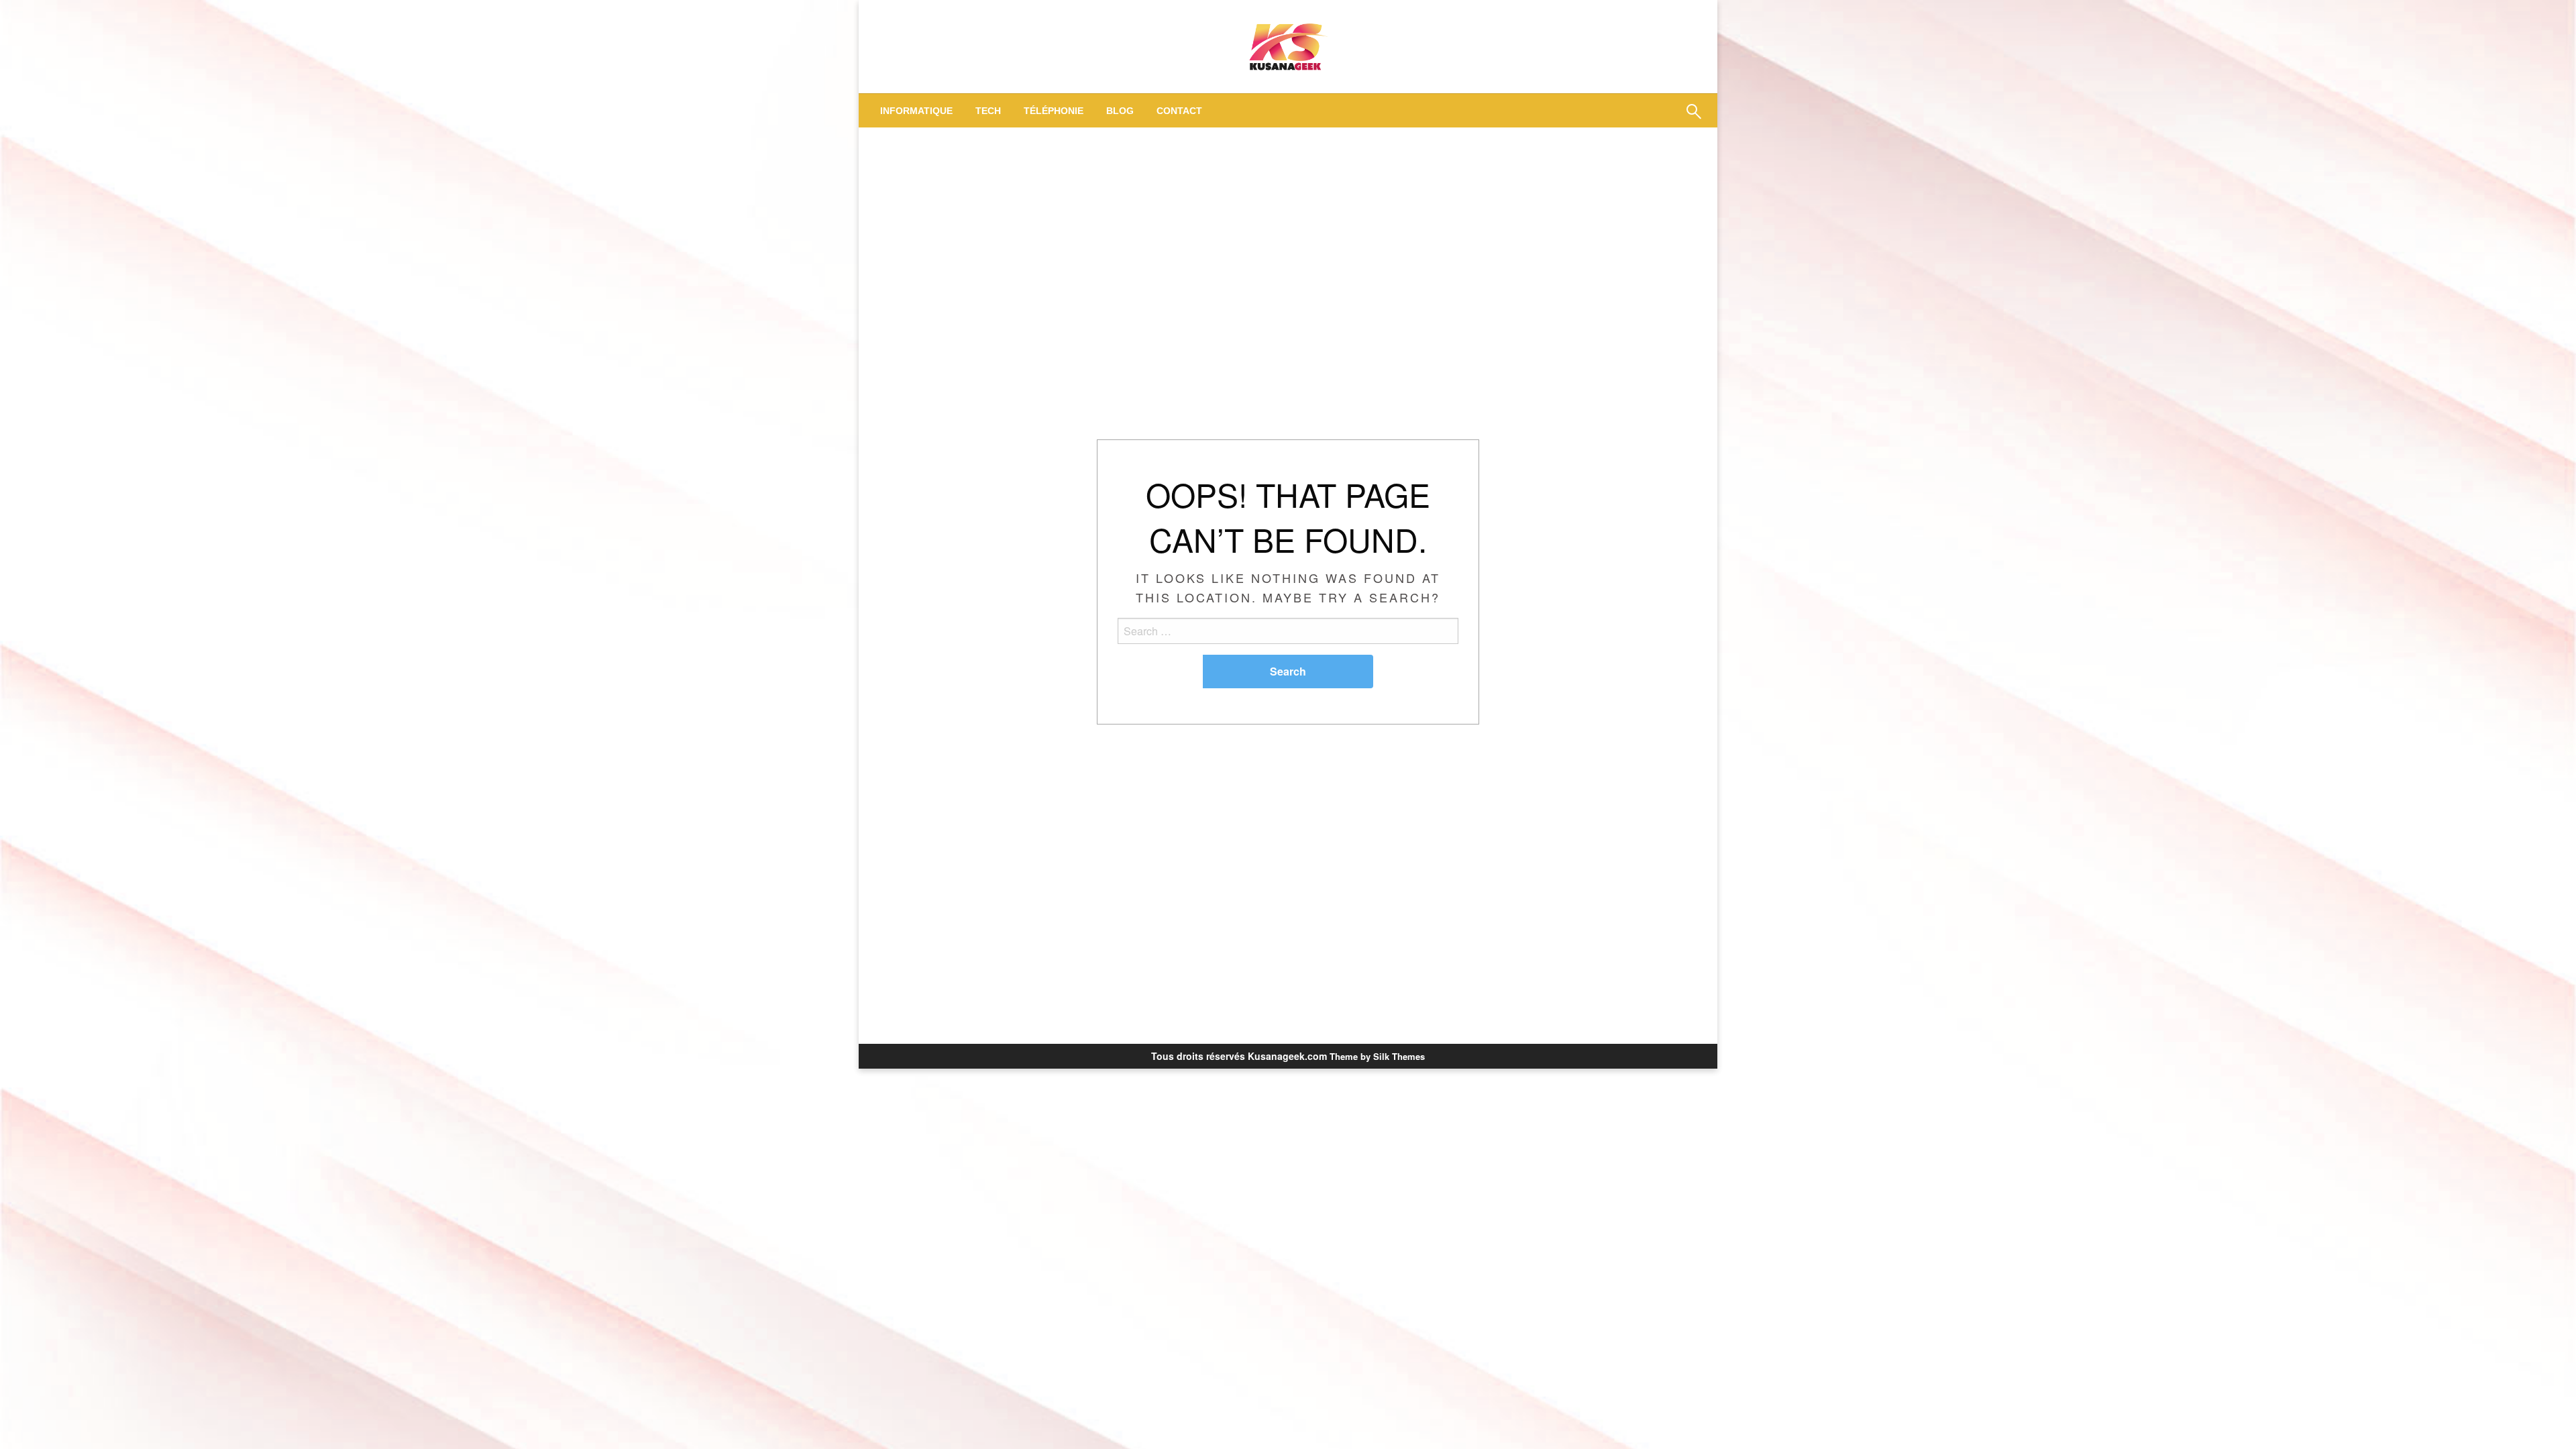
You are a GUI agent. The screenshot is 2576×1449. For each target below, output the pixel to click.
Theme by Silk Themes (1377, 1056)
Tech (988, 111)
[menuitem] (916, 111)
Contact (1179, 111)
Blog (1120, 111)
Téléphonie (1054, 111)
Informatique (916, 111)
